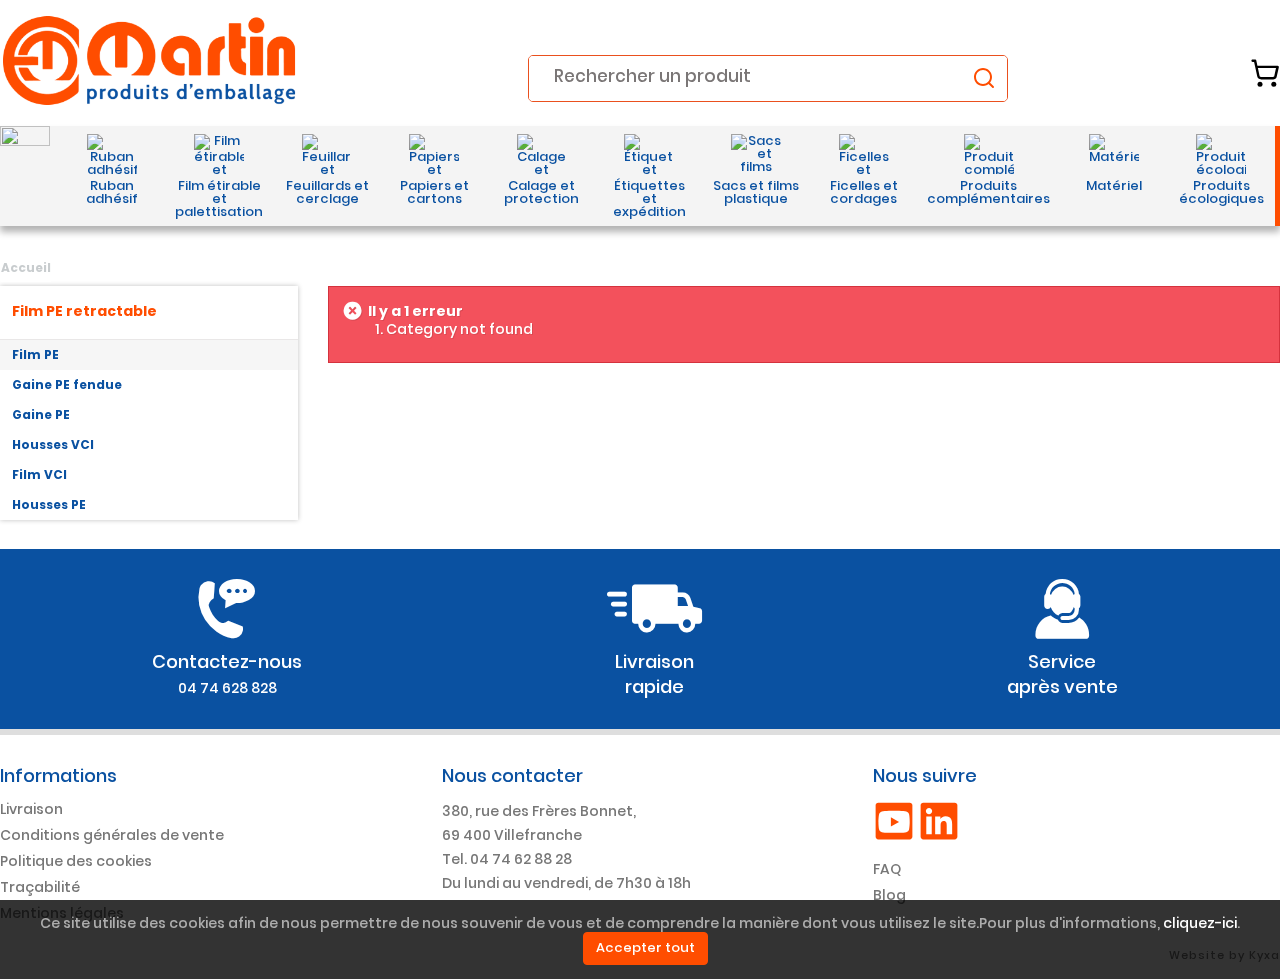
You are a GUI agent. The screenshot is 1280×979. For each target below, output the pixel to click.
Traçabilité (40, 887)
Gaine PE (41, 414)
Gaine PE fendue (67, 384)
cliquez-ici (1200, 923)
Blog (889, 895)
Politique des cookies (76, 861)
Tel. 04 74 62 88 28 (507, 859)
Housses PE (49, 504)
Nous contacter (512, 775)
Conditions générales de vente (112, 835)
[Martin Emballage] (150, 60)
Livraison (31, 809)
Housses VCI (53, 444)
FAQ (887, 869)
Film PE (35, 354)
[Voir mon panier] (1265, 73)
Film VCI (39, 474)
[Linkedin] (939, 820)
